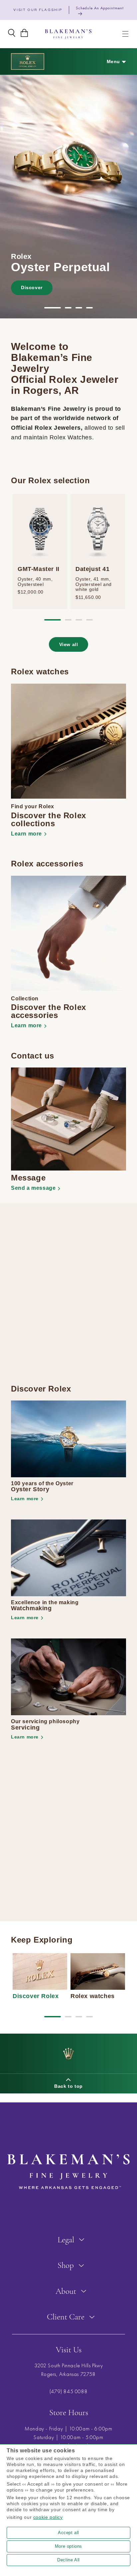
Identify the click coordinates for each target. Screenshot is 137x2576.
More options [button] (68, 2546)
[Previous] (5, 196)
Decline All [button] (68, 2560)
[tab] (53, 308)
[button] (125, 34)
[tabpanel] (68, 196)
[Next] (132, 196)
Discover (32, 287)
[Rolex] (28, 61)
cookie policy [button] (48, 2517)
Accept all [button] (68, 2533)
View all (69, 644)
